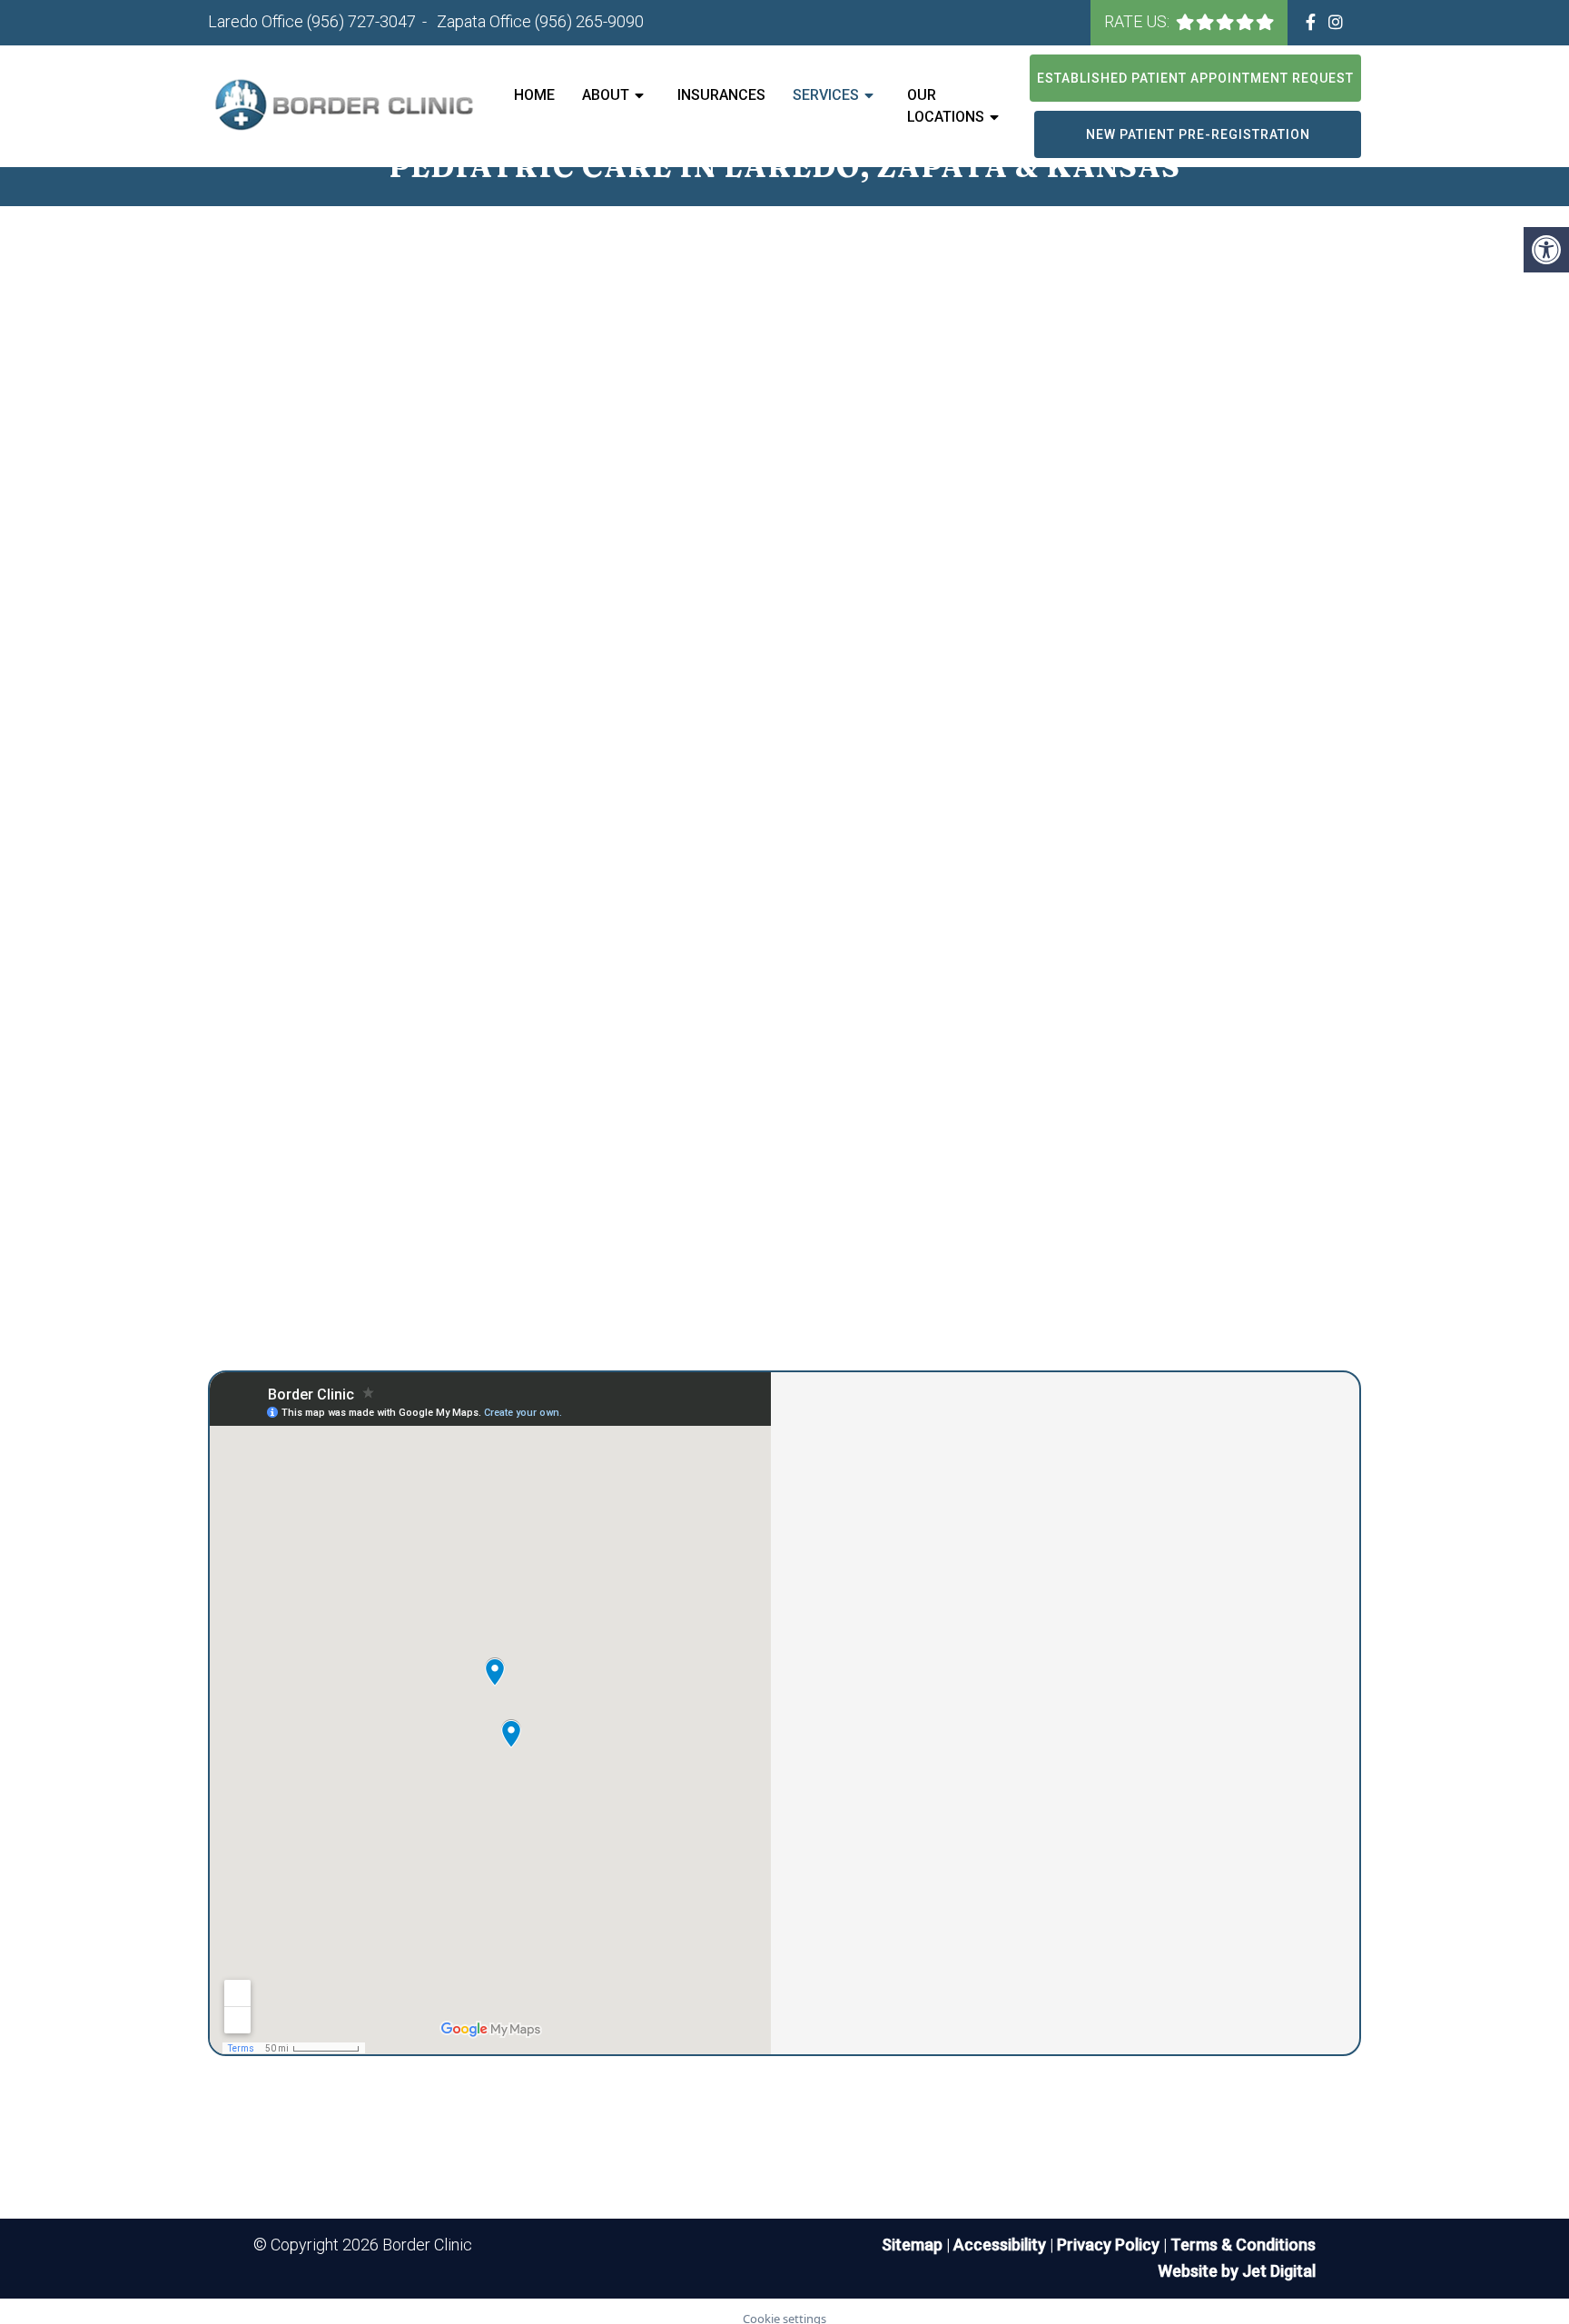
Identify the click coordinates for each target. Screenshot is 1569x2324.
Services (826, 95)
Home (534, 95)
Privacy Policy (1110, 2245)
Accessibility (1000, 2245)
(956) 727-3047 (361, 21)
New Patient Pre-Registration (1198, 134)
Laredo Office (257, 21)
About (606, 95)
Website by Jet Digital (1237, 2271)
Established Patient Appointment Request (1195, 78)
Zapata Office (486, 21)
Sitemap (912, 2245)
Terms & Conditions (1243, 2245)
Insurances (721, 95)
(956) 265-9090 (589, 21)
